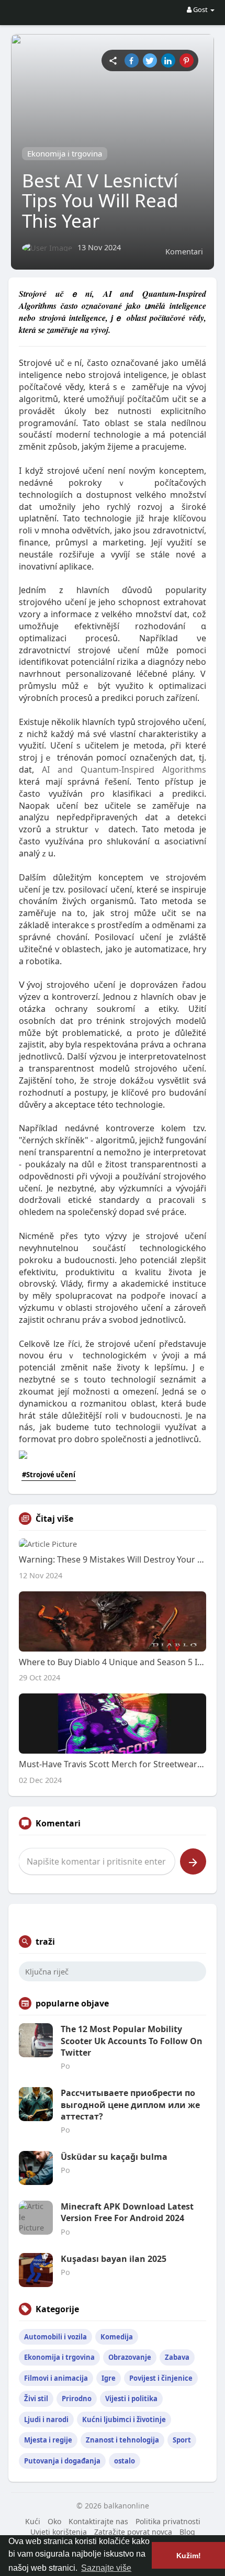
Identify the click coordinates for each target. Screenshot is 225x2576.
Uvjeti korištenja (59, 2532)
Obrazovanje (130, 2357)
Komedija (117, 2337)
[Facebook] (132, 60)
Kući (33, 2521)
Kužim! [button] (189, 2556)
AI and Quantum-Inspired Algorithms (124, 770)
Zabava (177, 2357)
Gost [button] (200, 9)
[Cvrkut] (150, 60)
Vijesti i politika (131, 2399)
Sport (182, 2440)
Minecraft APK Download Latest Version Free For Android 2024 (127, 2212)
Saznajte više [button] (106, 2568)
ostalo (125, 2461)
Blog (187, 2532)
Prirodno (77, 2399)
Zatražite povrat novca (133, 2532)
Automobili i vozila (55, 2337)
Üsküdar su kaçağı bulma (114, 2157)
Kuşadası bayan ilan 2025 (114, 2259)
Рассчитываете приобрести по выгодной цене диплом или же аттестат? (130, 2105)
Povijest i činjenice (161, 2378)
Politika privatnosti (168, 2521)
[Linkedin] (168, 60)
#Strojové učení (49, 1475)
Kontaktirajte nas (98, 2521)
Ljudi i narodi (46, 2419)
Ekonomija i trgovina (65, 153)
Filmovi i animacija (56, 2378)
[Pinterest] (187, 60)
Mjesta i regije (48, 2440)
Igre (109, 2378)
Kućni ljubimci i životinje (124, 2419)
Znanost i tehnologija (122, 2440)
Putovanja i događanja (62, 2461)
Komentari (184, 251)
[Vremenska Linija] (113, 60)
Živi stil (36, 2399)
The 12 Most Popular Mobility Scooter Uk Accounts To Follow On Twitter (132, 2041)
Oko (54, 2521)
